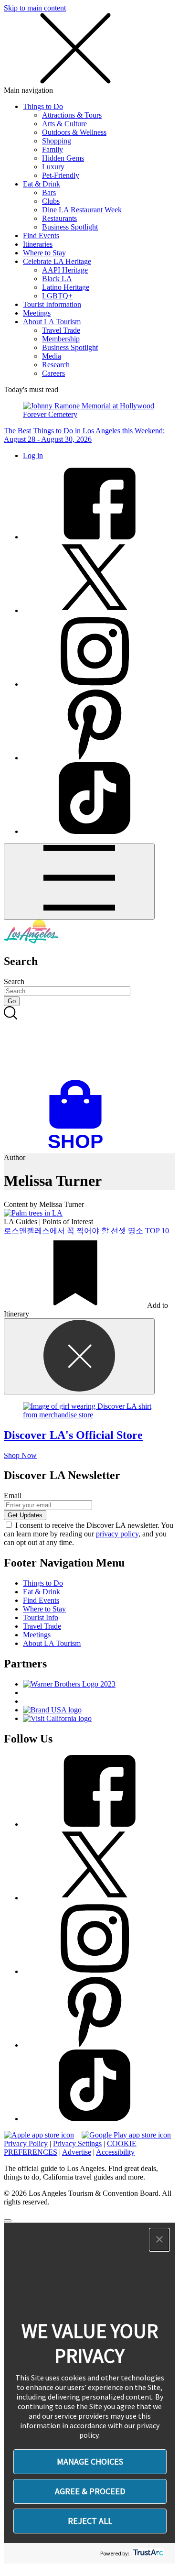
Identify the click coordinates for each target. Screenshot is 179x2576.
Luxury (53, 167)
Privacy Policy (26, 2143)
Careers (53, 373)
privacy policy (117, 1534)
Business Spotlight (70, 227)
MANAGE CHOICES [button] (90, 2461)
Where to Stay (44, 253)
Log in (33, 455)
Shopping (57, 141)
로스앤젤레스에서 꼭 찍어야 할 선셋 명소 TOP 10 (86, 1231)
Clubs (51, 201)
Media (52, 356)
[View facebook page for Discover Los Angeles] (95, 537)
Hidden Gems (63, 158)
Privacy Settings (77, 2143)
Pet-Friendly (61, 175)
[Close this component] (79, 1356)
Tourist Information (52, 304)
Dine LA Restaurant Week (82, 210)
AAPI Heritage (65, 270)
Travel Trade (61, 330)
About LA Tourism (52, 322)
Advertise (77, 2152)
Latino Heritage (66, 287)
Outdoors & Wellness (74, 132)
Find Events (41, 236)
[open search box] (89, 1043)
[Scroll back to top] (8, 2221)
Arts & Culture (64, 124)
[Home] (31, 941)
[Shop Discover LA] (79, 1149)
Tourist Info (41, 1617)
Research (56, 365)
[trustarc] (147, 2553)
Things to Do (43, 106)
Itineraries (38, 244)
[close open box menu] (75, 82)
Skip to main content (35, 8)
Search (14, 981)
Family (53, 149)
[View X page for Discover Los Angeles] (95, 610)
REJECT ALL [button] (90, 2521)
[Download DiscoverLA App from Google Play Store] (126, 2135)
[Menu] (79, 882)
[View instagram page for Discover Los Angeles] (95, 684)
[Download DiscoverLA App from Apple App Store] (39, 2135)
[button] (159, 2240)
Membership (61, 339)
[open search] (89, 1043)
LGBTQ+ (57, 296)
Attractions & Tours (72, 115)
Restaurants (59, 218)
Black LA (57, 279)
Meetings (37, 313)
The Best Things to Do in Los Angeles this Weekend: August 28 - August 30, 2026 (84, 435)
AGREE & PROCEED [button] (90, 2491)
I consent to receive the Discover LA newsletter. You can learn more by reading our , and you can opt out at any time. (89, 1534)
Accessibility (115, 2152)
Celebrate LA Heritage (57, 261)
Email (13, 1496)
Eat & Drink (42, 184)
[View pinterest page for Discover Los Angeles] (95, 758)
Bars (49, 192)
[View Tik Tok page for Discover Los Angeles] (95, 831)
